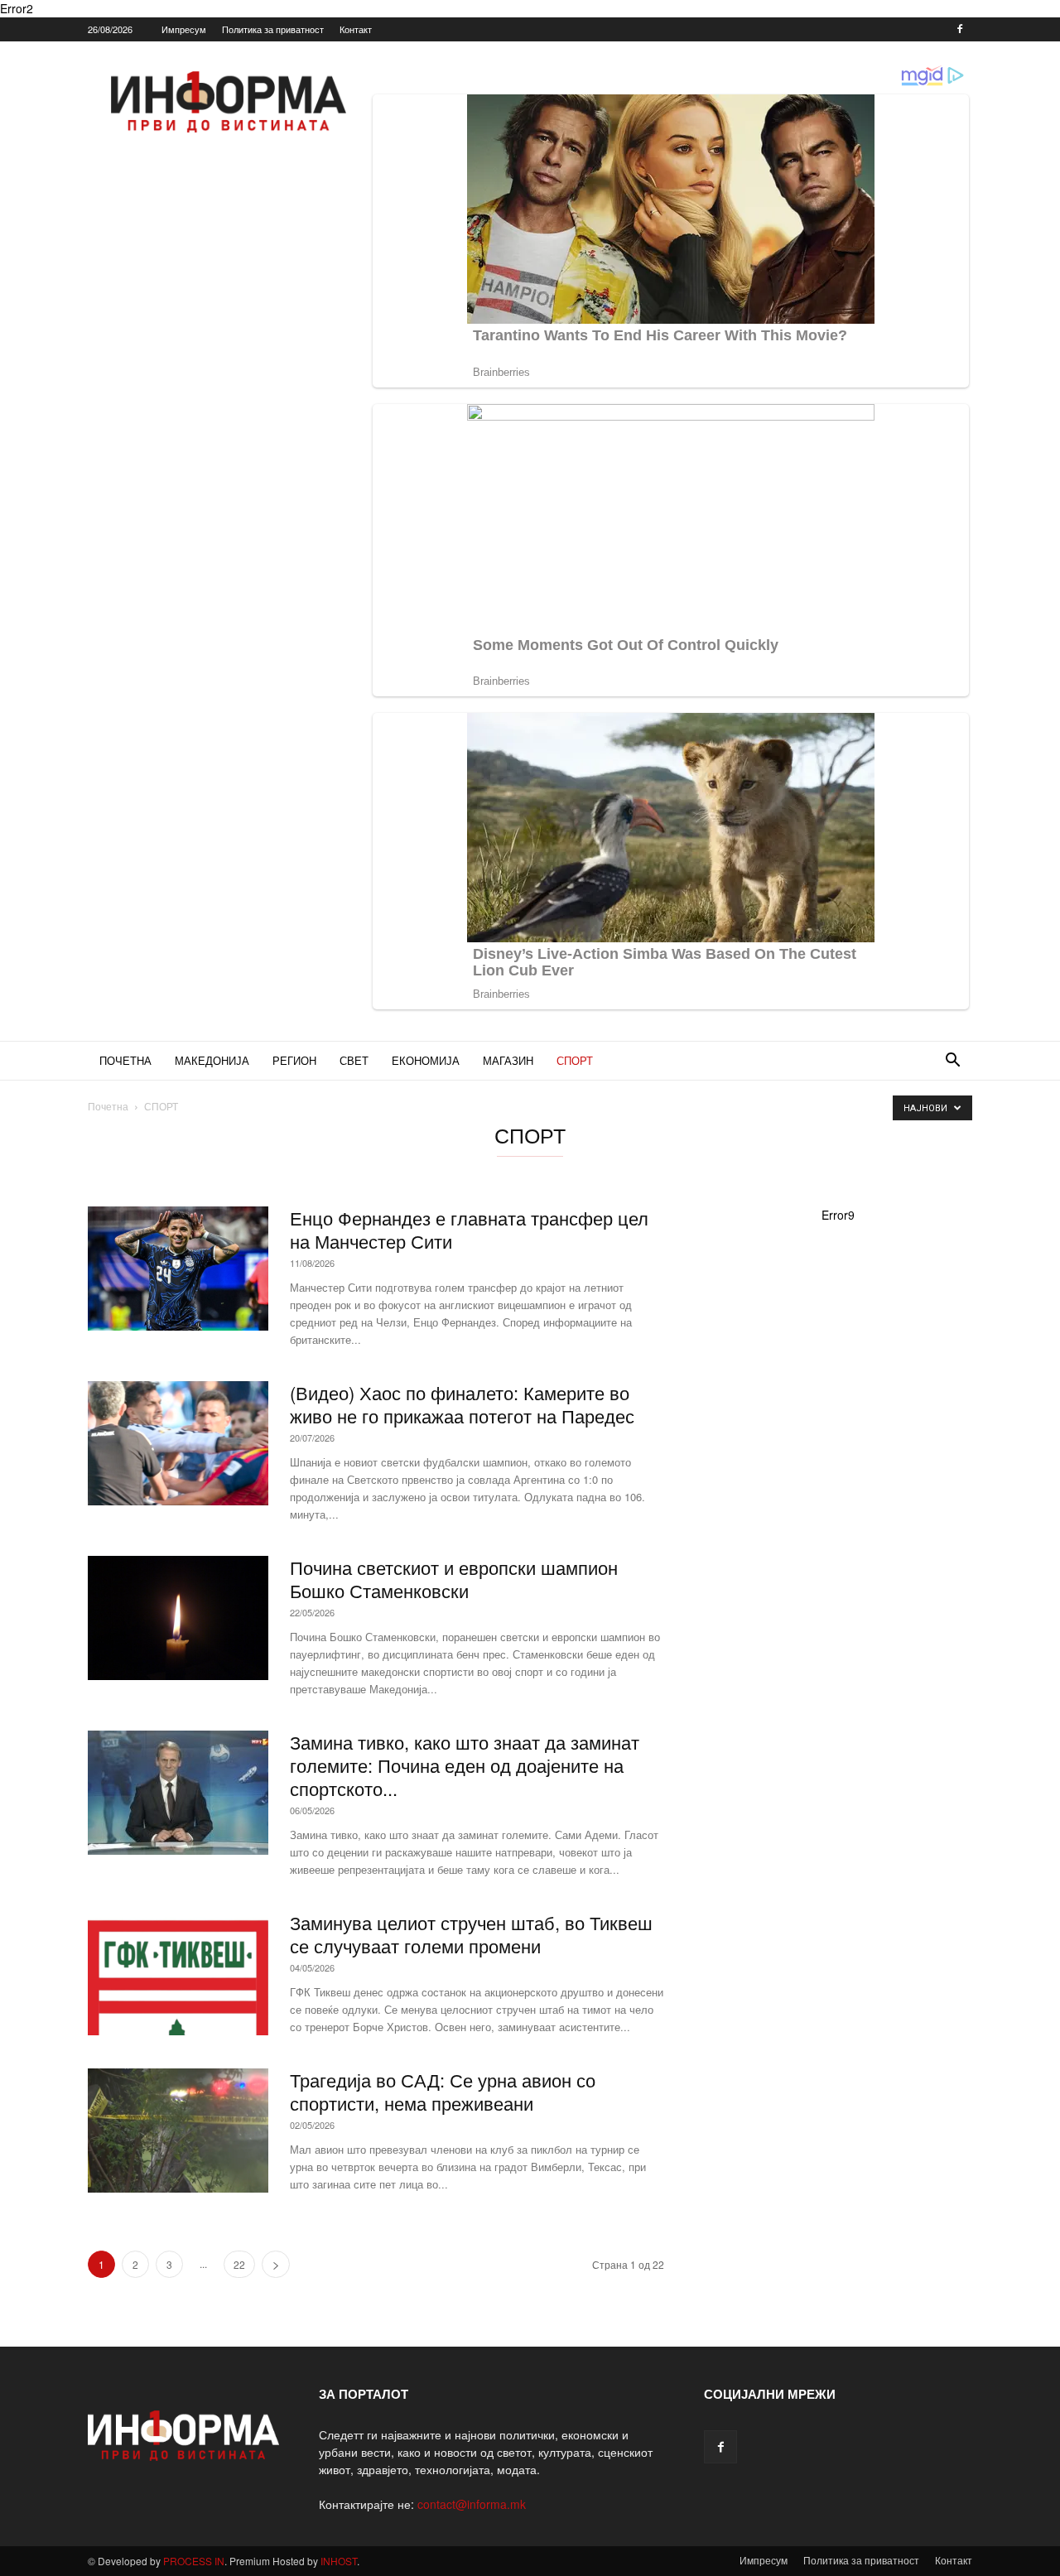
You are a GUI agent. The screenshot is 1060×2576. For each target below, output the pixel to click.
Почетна (108, 1106)
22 (239, 2264)
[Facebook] (960, 29)
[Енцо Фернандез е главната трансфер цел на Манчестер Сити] (178, 1269)
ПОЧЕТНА (125, 1060)
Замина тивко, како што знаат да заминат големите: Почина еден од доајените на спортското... (465, 1765)
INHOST (339, 2561)
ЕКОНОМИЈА (426, 1060)
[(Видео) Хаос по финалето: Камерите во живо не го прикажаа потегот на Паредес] (178, 1443)
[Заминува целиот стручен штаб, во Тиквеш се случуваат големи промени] (178, 1973)
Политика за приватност (273, 29)
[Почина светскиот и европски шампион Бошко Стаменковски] (178, 1618)
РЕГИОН (294, 1060)
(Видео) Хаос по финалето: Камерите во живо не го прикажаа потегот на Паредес (462, 1404)
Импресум (184, 29)
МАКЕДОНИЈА (212, 1060)
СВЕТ (354, 1060)
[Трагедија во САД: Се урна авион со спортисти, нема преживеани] (178, 2131)
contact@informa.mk (472, 2504)
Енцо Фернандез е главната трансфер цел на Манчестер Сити (469, 1229)
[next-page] (276, 2264)
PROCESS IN (194, 2561)
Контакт (356, 29)
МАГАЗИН (508, 1060)
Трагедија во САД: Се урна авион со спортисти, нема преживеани (443, 2091)
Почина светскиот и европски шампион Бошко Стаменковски (454, 1579)
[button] (952, 1062)
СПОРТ (575, 1060)
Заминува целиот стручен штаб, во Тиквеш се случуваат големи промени (471, 1934)
